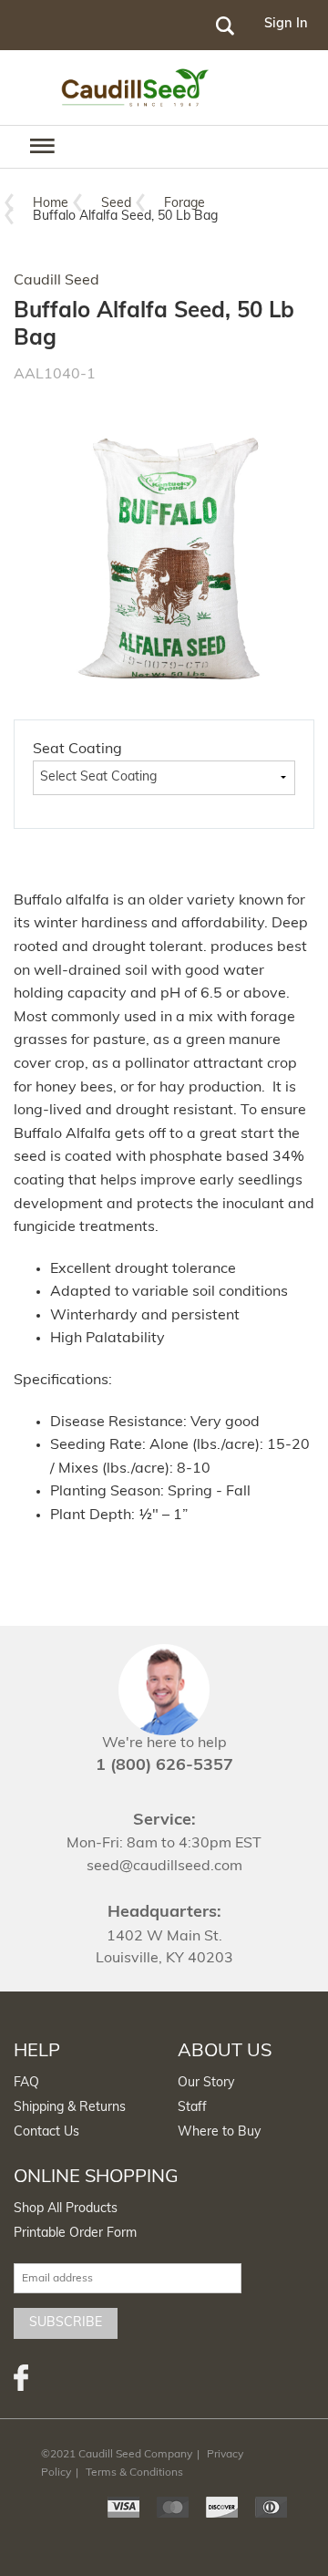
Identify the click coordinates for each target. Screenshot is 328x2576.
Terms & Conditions (134, 2473)
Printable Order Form (75, 2234)
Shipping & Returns (70, 2108)
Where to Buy (219, 2132)
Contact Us (46, 2132)
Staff (192, 2108)
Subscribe (66, 2323)
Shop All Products (66, 2209)
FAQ (26, 2083)
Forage (184, 204)
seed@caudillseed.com (164, 1867)
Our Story (206, 2083)
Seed (116, 204)
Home (51, 204)
